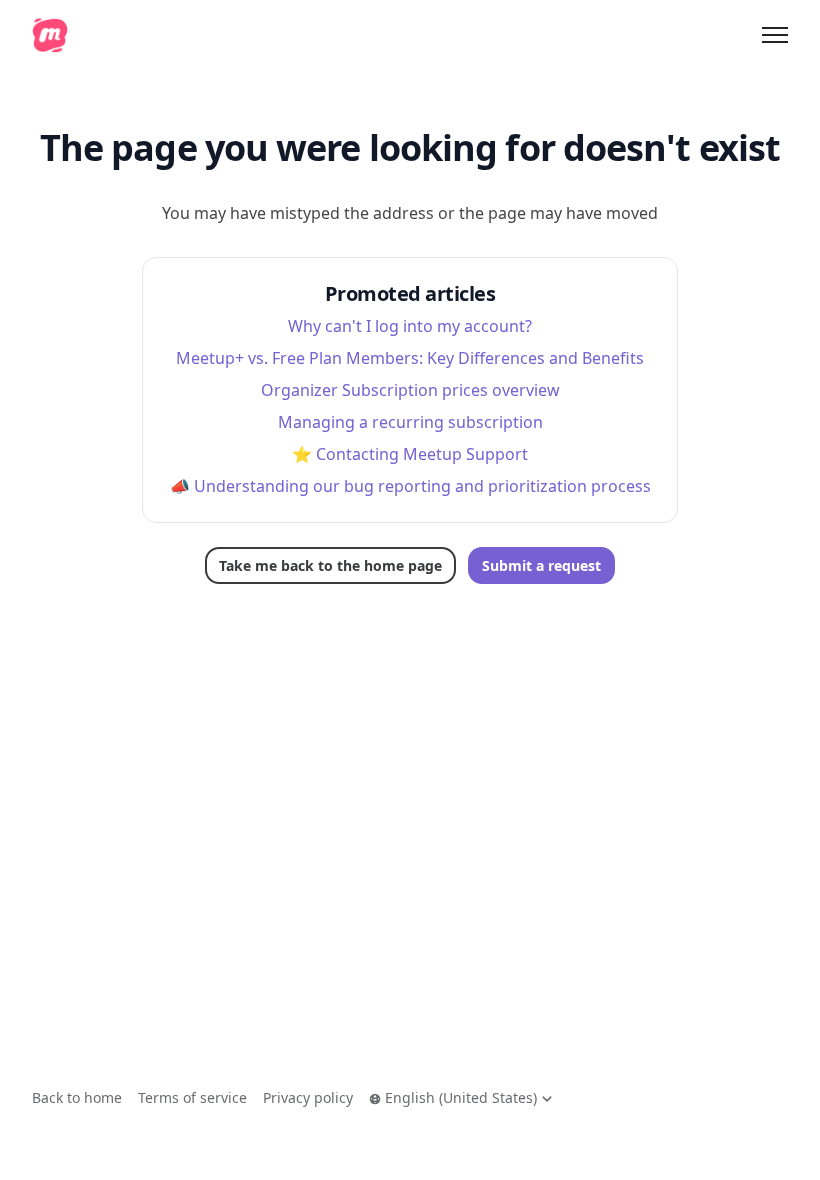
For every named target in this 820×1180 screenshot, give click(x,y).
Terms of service (192, 1097)
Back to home (77, 1097)
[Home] (50, 35)
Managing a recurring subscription (410, 422)
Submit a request (541, 565)
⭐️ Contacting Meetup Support (410, 454)
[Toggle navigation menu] (775, 35)
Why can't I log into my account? (410, 326)
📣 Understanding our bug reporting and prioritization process (410, 486)
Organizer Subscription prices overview (410, 390)
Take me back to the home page (330, 565)
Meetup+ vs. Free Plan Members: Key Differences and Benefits (410, 358)
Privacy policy (308, 1097)
